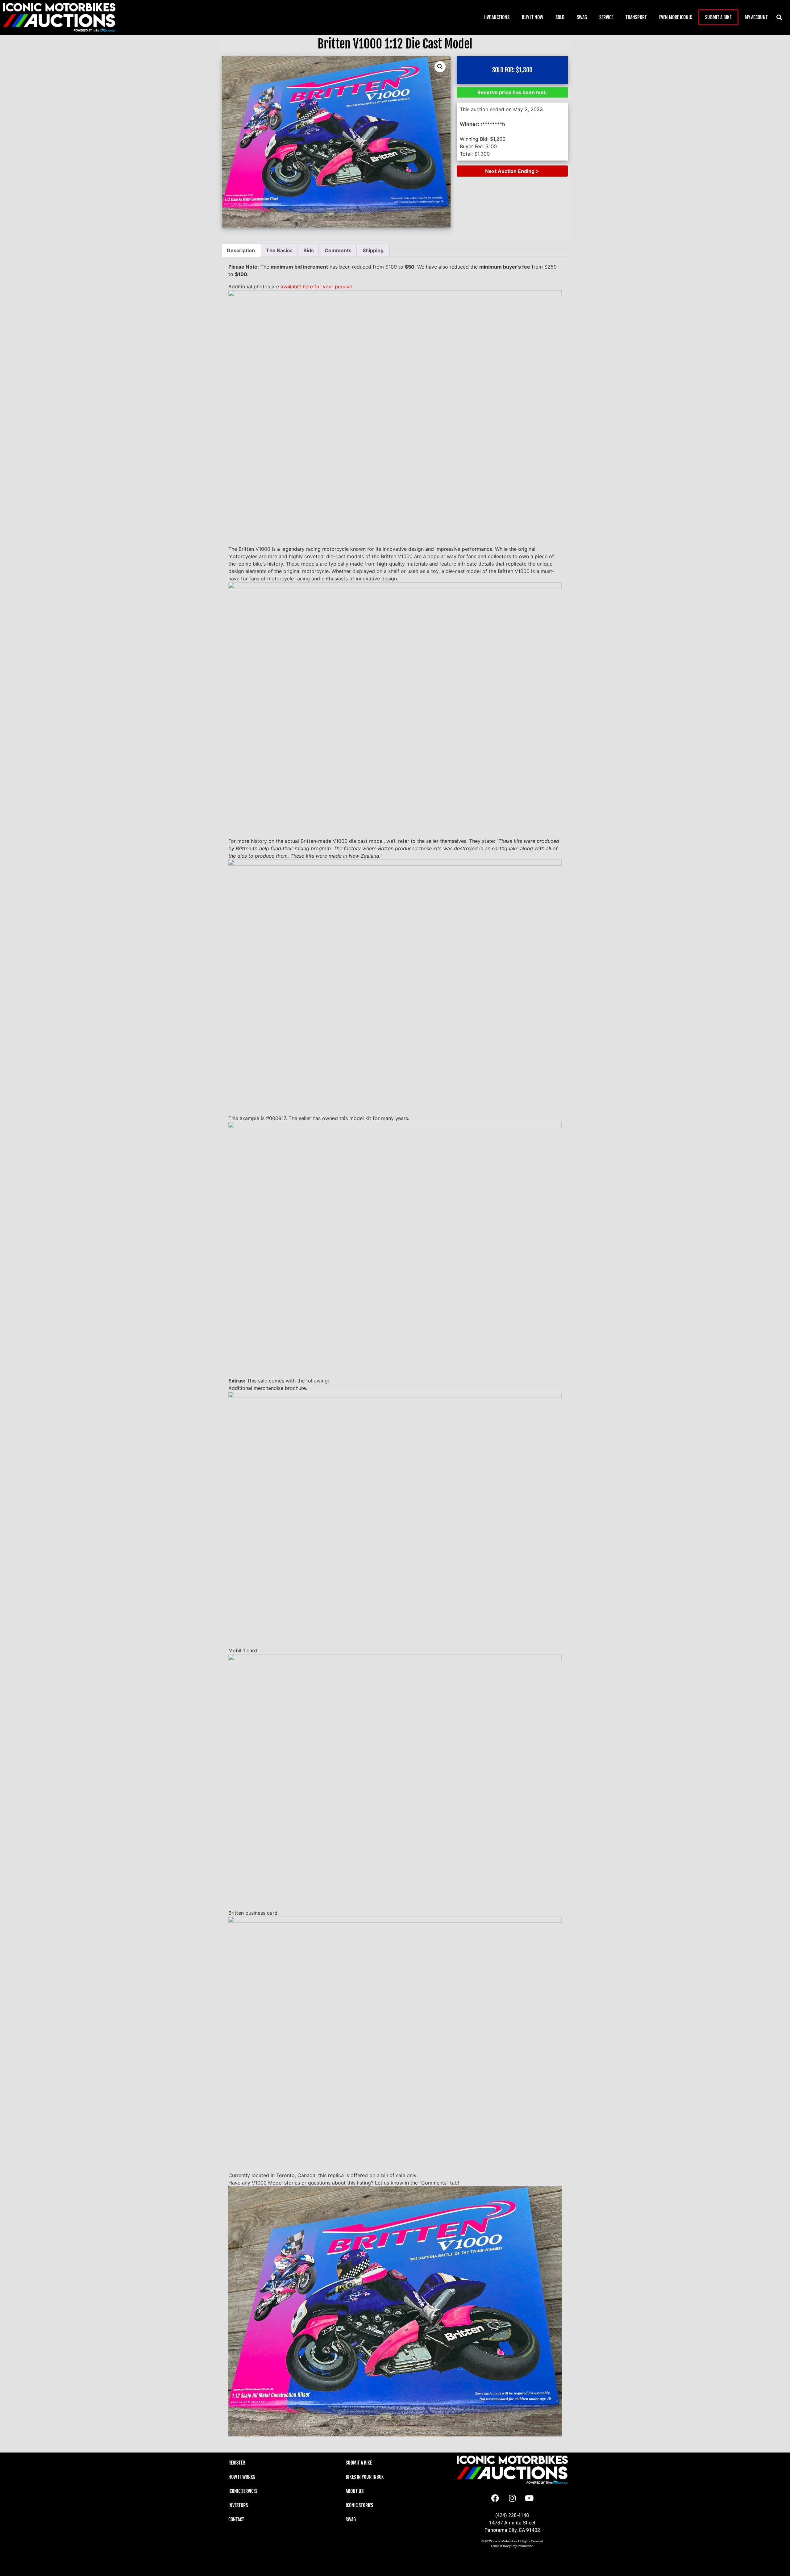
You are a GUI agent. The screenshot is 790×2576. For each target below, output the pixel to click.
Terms (495, 2546)
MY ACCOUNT (756, 17)
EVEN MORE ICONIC (676, 17)
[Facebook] (495, 2498)
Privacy (506, 2546)
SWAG (582, 17)
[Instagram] (512, 2498)
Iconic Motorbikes (505, 2541)
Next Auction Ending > (512, 171)
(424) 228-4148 (512, 2515)
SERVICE (606, 17)
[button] (779, 17)
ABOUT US (355, 2491)
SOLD (560, 17)
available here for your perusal (316, 286)
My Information (523, 2546)
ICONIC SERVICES (243, 2491)
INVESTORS (238, 2505)
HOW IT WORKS (242, 2477)
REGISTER (237, 2463)
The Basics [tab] (279, 250)
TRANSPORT (636, 17)
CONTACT (236, 2520)
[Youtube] (529, 2498)
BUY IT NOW (532, 17)
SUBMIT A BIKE (718, 17)
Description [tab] (241, 250)
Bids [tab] (309, 250)
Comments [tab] (338, 250)
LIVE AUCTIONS (497, 17)
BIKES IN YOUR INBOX (365, 2477)
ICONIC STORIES (359, 2505)
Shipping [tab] (373, 250)
